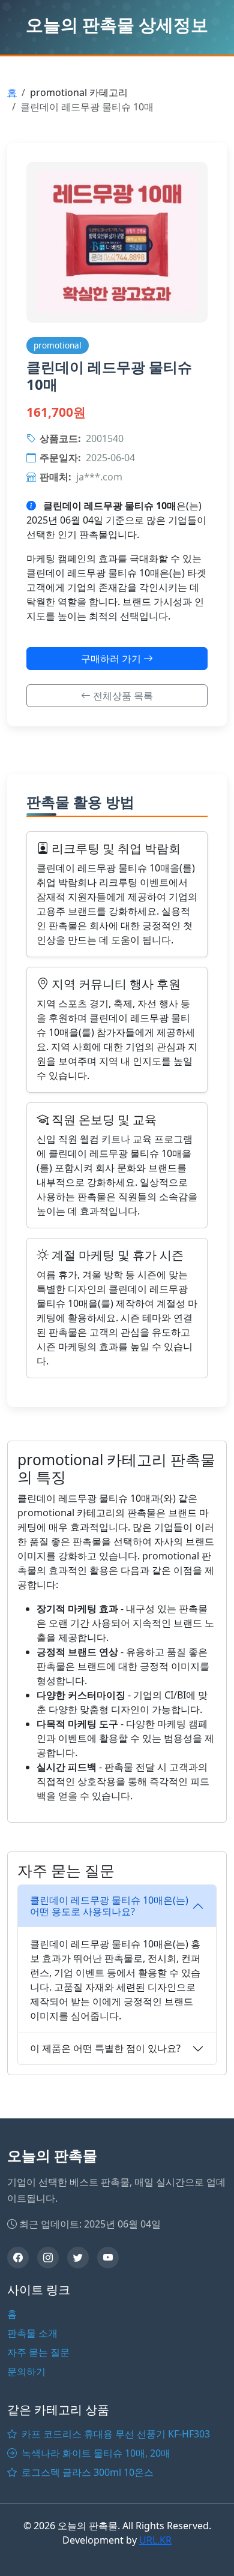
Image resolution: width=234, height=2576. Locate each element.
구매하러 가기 (112, 659)
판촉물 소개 (32, 2333)
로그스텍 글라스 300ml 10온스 (86, 2472)
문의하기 (26, 2371)
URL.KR (155, 2540)
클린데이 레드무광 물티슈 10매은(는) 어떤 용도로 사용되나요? (109, 1906)
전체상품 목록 (122, 696)
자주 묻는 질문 (38, 2352)
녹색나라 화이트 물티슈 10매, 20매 (95, 2453)
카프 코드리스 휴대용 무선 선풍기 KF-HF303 (115, 2434)
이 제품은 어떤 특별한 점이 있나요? (105, 2048)
